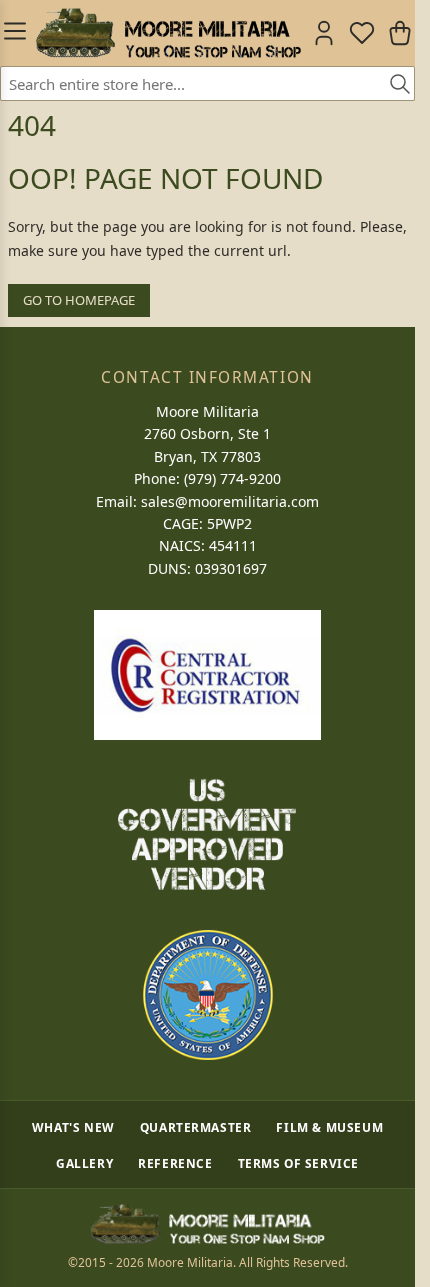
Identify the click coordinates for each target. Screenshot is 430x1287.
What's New (73, 1127)
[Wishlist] (362, 33)
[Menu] (13, 33)
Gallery (84, 1163)
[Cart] (400, 33)
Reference (175, 1163)
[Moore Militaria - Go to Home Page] (168, 33)
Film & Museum (329, 1127)
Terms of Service (299, 1163)
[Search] (393, 85)
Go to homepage (79, 300)
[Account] (324, 33)
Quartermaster (196, 1127)
